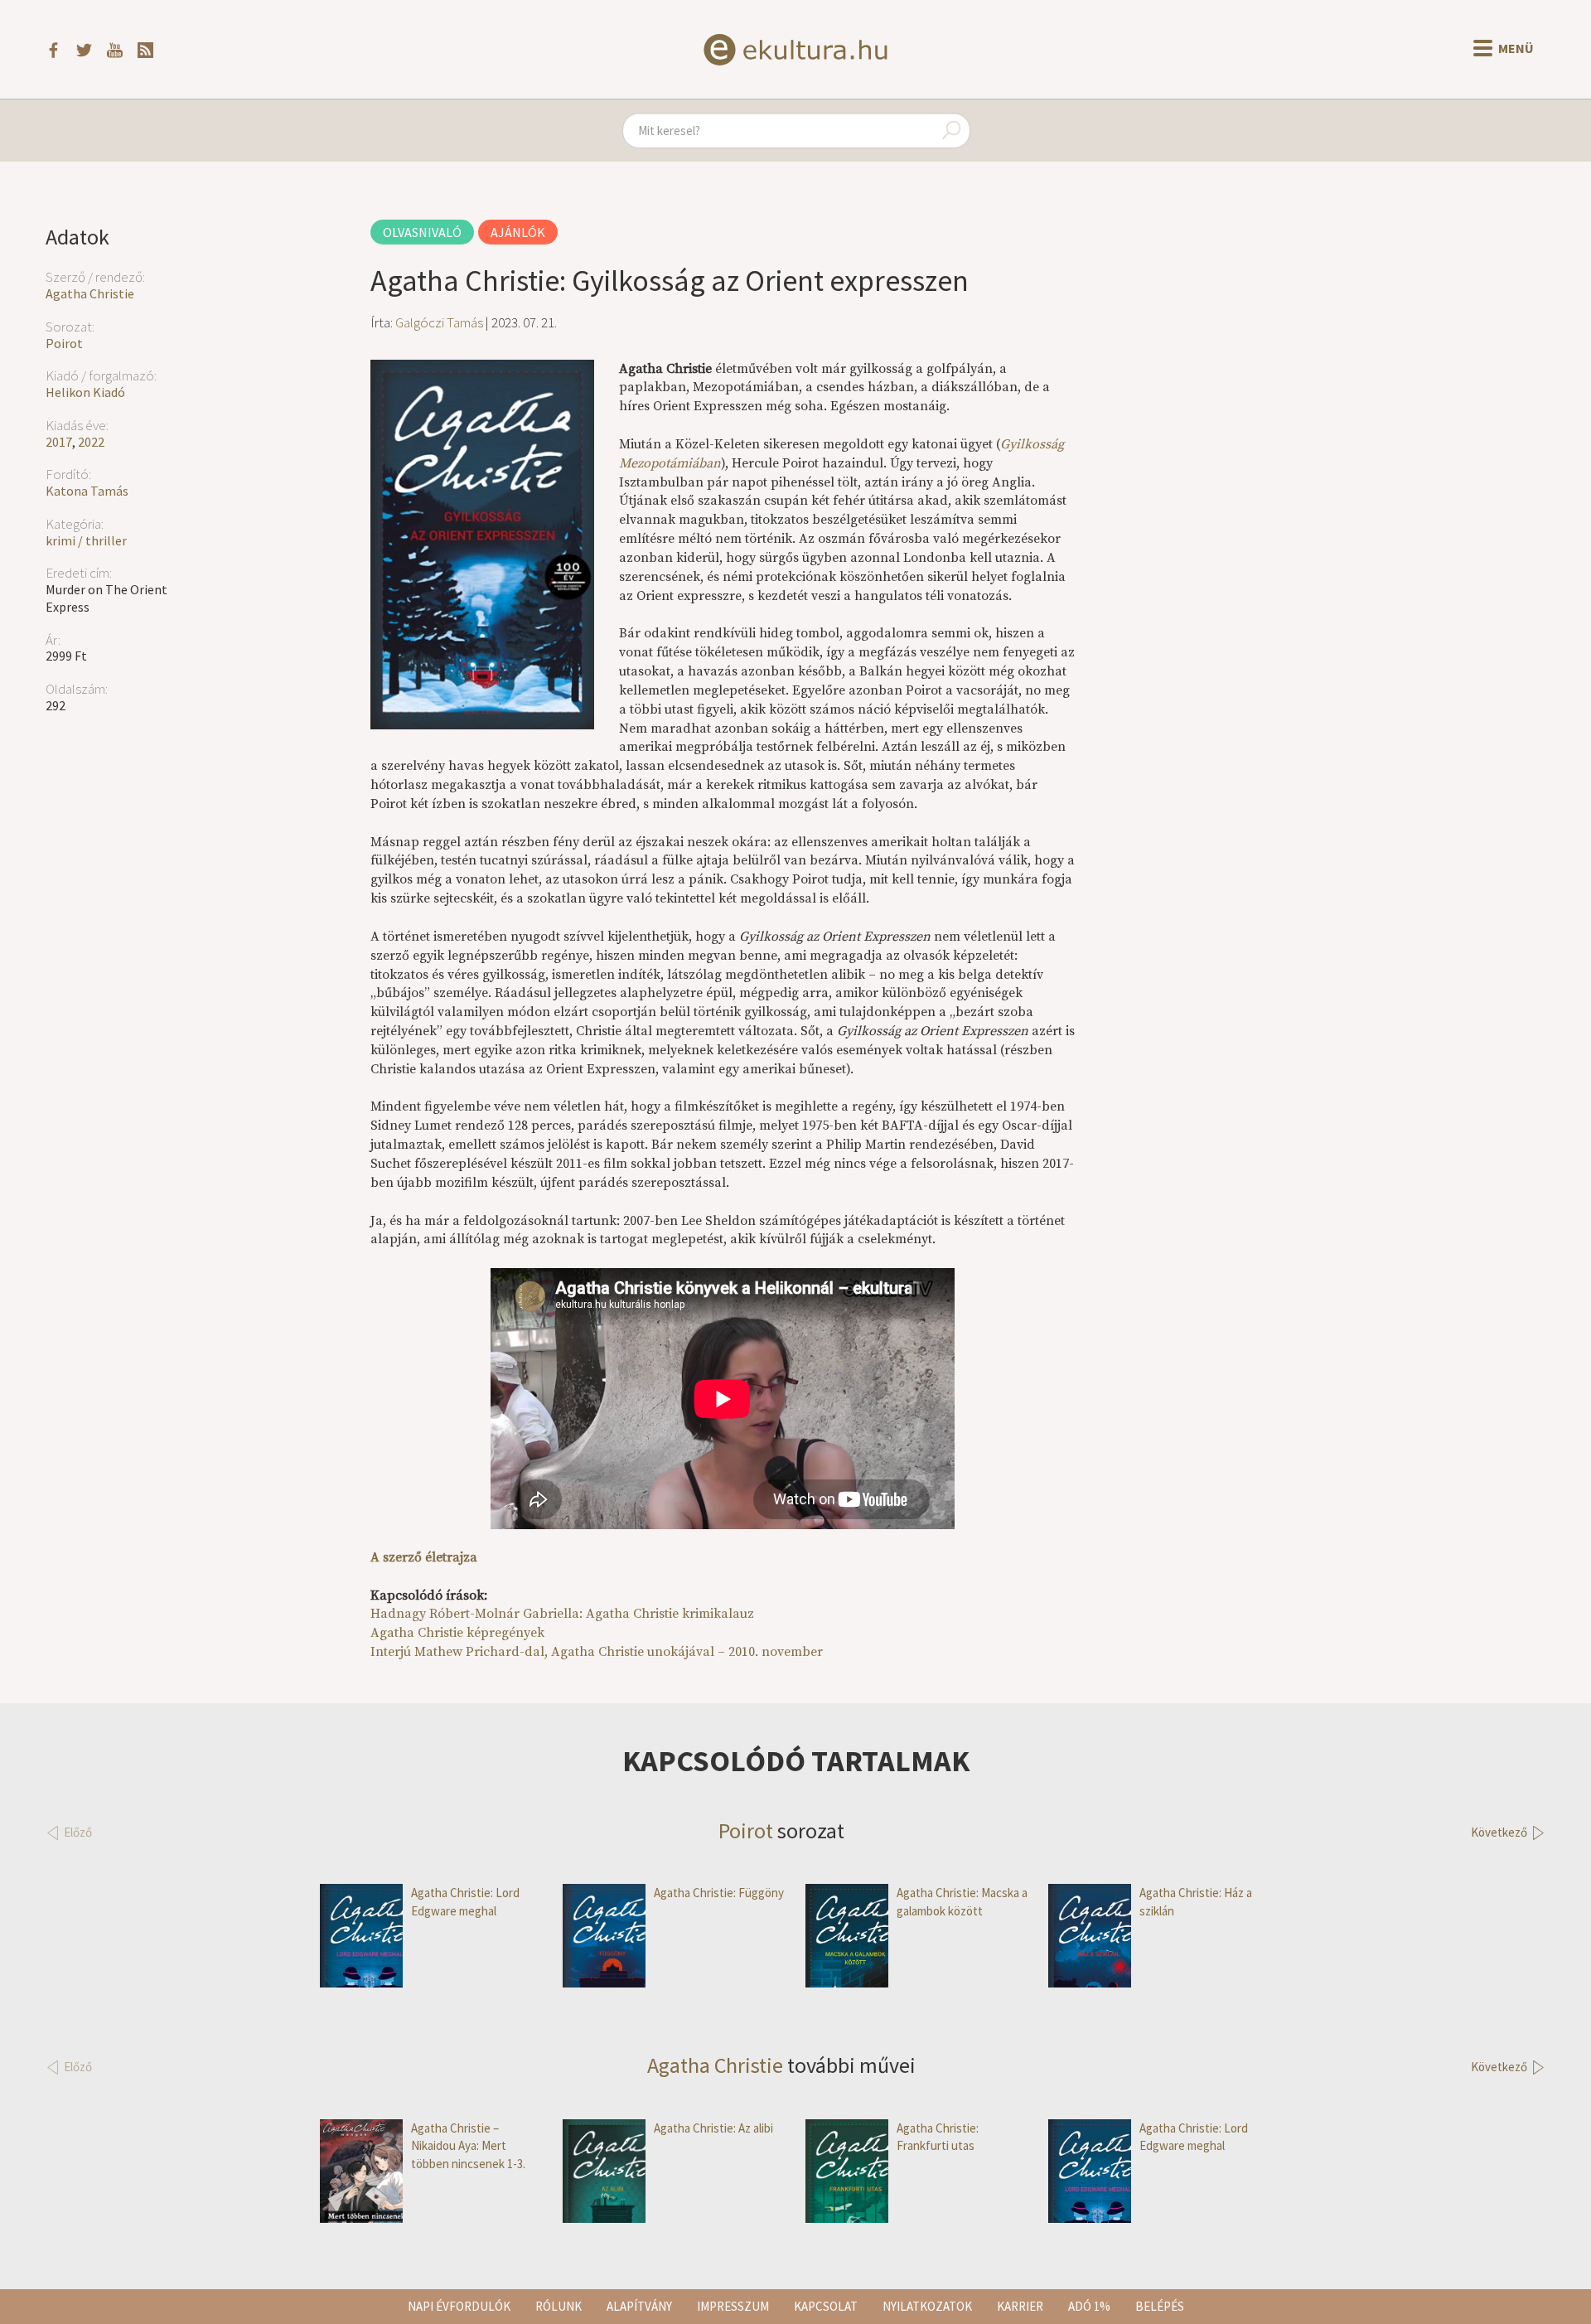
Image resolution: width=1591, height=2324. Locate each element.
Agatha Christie (90, 293)
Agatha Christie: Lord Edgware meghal (465, 1901)
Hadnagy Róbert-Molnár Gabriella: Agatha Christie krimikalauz (562, 1614)
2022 (91, 442)
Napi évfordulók (459, 2306)
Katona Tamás (87, 491)
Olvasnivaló (422, 232)
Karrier (1020, 2306)
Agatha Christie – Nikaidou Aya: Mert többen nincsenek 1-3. (468, 2146)
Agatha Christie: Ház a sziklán (1196, 1901)
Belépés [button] (1160, 2306)
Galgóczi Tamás (439, 322)
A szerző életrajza (424, 1557)
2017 (59, 442)
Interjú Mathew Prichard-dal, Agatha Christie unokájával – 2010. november (597, 1652)
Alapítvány (639, 2306)
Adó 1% (1089, 2306)
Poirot (64, 343)
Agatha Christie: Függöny (719, 1893)
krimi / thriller (86, 540)
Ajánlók (518, 232)
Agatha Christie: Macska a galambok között (962, 1901)
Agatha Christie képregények (457, 1633)
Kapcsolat (826, 2306)
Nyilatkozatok (927, 2306)
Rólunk (559, 2306)
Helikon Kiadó (85, 392)
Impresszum (733, 2306)
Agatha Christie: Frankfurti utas (938, 2137)
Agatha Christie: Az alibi (713, 2128)
